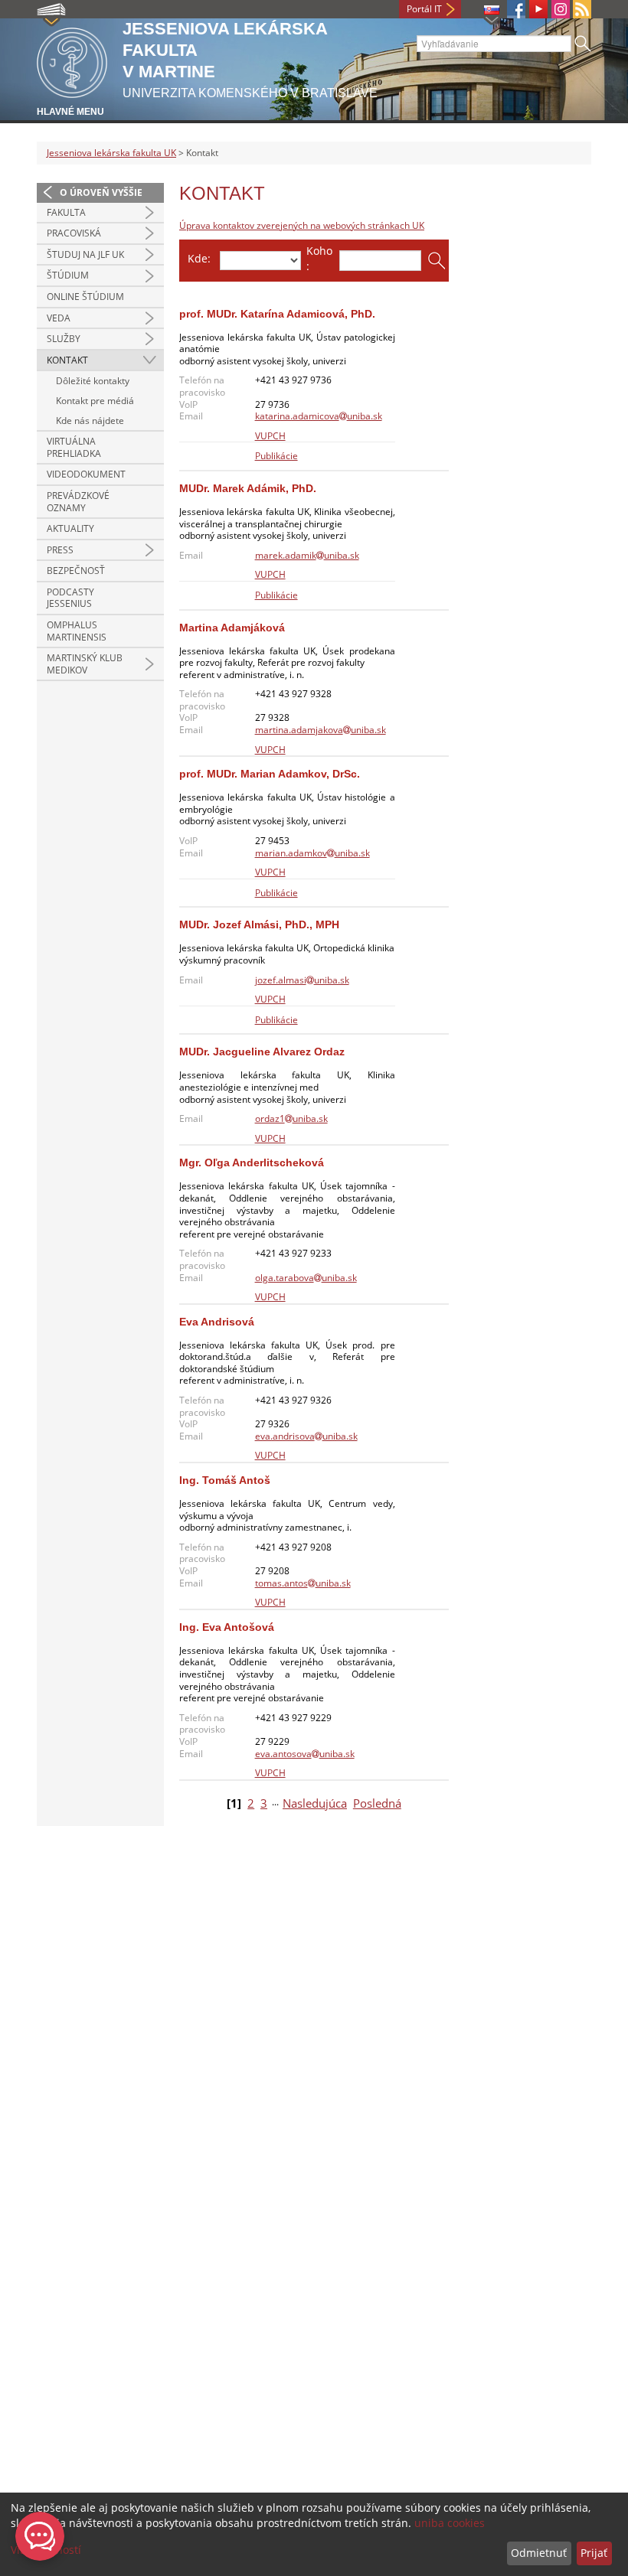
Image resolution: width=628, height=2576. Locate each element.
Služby (64, 339)
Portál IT (424, 9)
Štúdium (68, 275)
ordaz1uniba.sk (291, 1118)
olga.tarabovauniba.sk (306, 1278)
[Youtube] (538, 9)
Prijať (594, 2553)
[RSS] (582, 9)
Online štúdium (85, 297)
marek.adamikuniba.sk (307, 555)
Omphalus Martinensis (77, 631)
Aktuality (70, 528)
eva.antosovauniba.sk (305, 1754)
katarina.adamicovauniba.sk (319, 416)
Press (60, 550)
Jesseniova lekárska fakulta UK (111, 153)
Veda (59, 318)
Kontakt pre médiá (95, 401)
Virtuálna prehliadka (74, 447)
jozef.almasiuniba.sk (302, 980)
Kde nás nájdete (90, 421)
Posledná (377, 1803)
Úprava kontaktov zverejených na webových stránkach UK (302, 225)
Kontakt (67, 360)
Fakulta (66, 212)
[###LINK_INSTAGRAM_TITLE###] (561, 9)
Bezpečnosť (76, 571)
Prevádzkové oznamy (78, 502)
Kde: (199, 258)
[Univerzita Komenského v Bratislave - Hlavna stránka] (72, 60)
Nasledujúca (315, 1803)
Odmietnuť (539, 2553)
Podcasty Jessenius (70, 598)
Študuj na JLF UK (85, 254)
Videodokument (86, 474)
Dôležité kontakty (93, 381)
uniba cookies (450, 2523)
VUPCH (270, 436)
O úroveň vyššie (101, 192)
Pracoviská (74, 233)
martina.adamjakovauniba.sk (321, 730)
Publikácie (276, 456)
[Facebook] (516, 9)
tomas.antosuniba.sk (303, 1583)
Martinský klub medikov (85, 664)
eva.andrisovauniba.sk (306, 1436)
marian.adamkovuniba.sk (312, 853)
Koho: (319, 258)
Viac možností (46, 2550)
